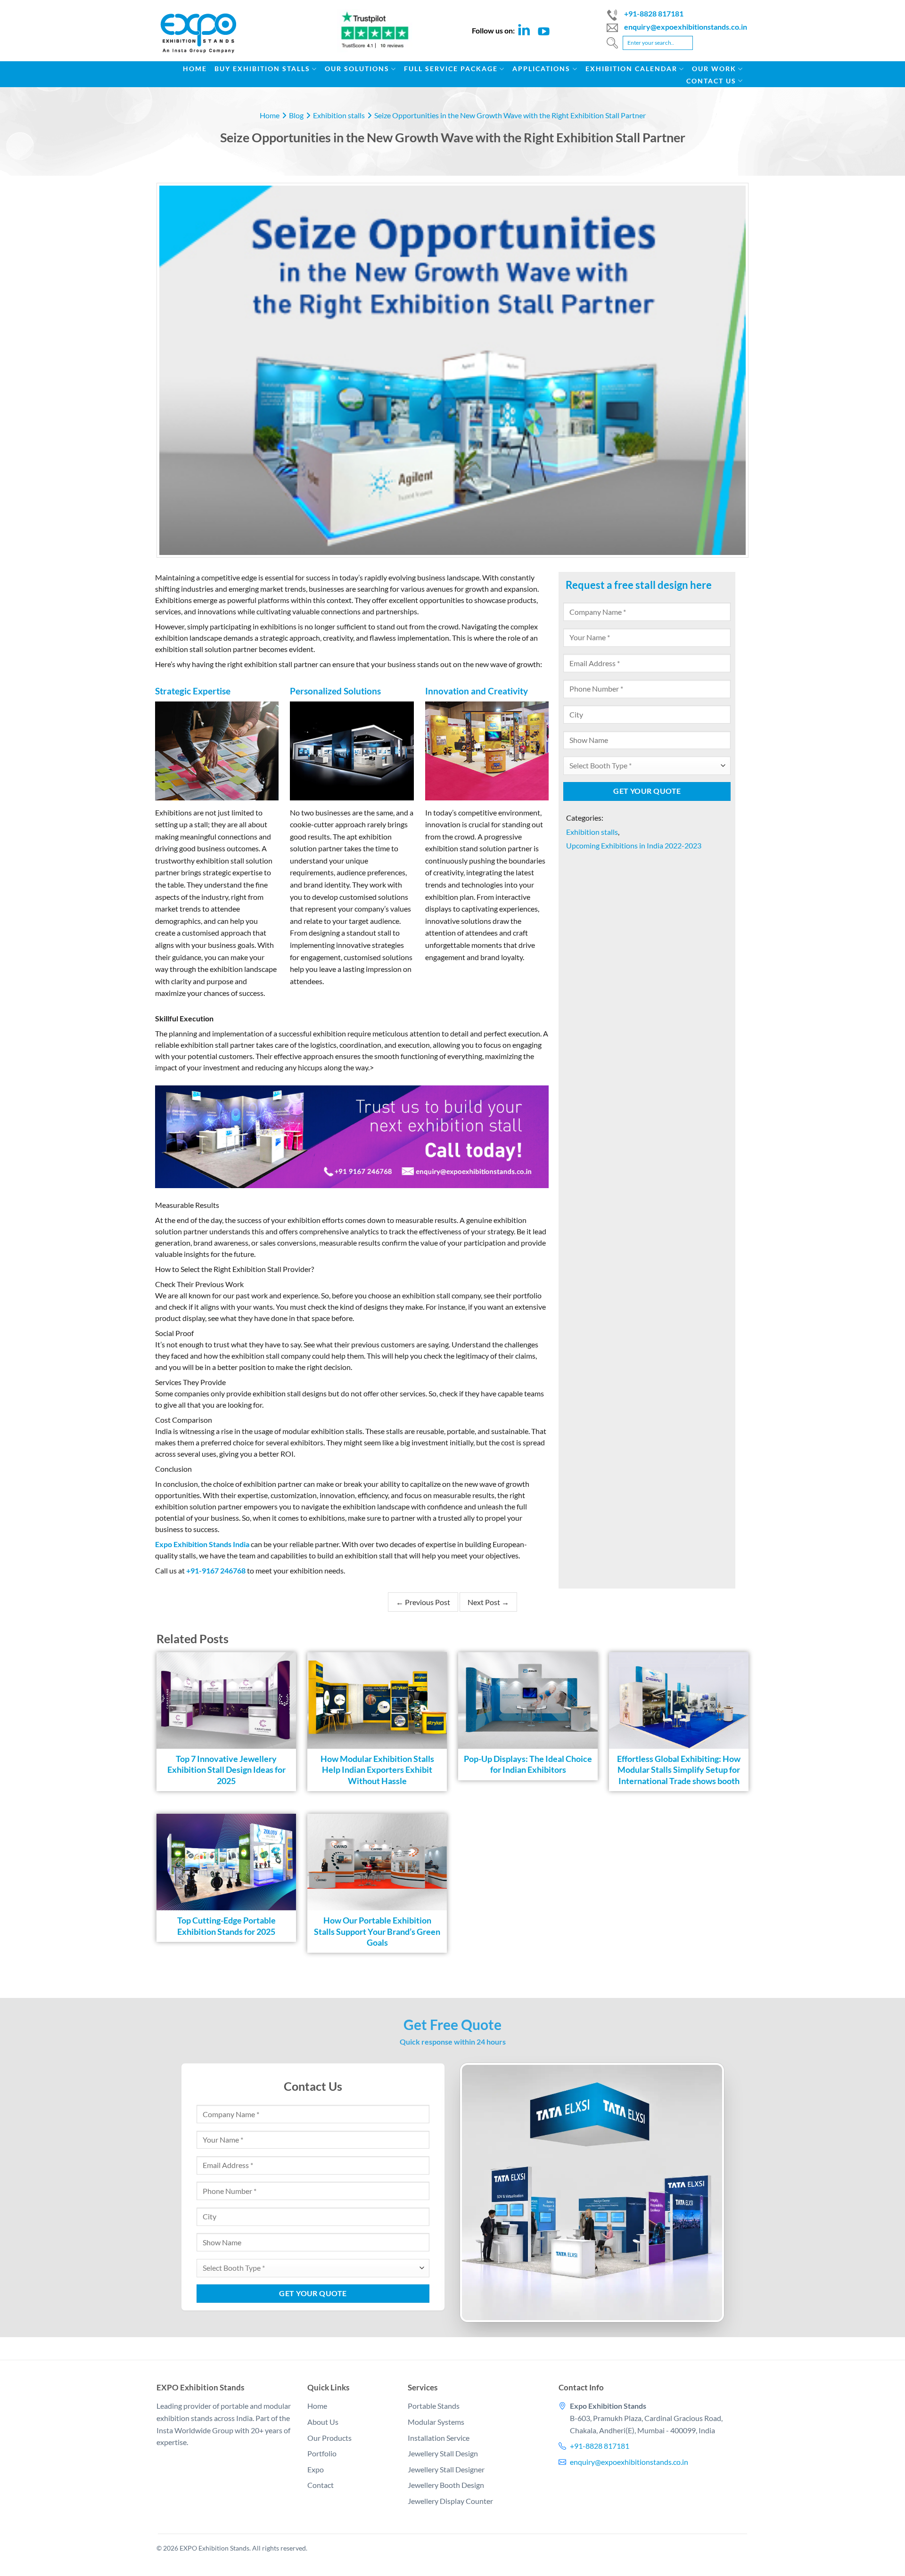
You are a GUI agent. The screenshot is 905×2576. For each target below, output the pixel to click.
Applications (541, 69)
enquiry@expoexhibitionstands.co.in (686, 27)
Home (195, 69)
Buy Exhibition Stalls (262, 69)
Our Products (329, 2437)
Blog (296, 115)
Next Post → (488, 1602)
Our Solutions (357, 69)
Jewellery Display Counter (450, 2501)
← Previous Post (423, 1602)
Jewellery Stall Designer (446, 2469)
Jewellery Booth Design (446, 2485)
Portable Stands (434, 2406)
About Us (323, 2422)
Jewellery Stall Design (443, 2453)
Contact (321, 2485)
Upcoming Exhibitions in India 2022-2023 (634, 845)
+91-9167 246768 (216, 1570)
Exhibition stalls (339, 115)
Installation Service (439, 2437)
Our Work (714, 69)
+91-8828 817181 (654, 13)
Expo (316, 2469)
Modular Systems (436, 2422)
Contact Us (711, 81)
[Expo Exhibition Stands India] (205, 38)
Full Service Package (451, 69)
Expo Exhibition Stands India (202, 1544)
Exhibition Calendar (631, 69)
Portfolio (322, 2453)
